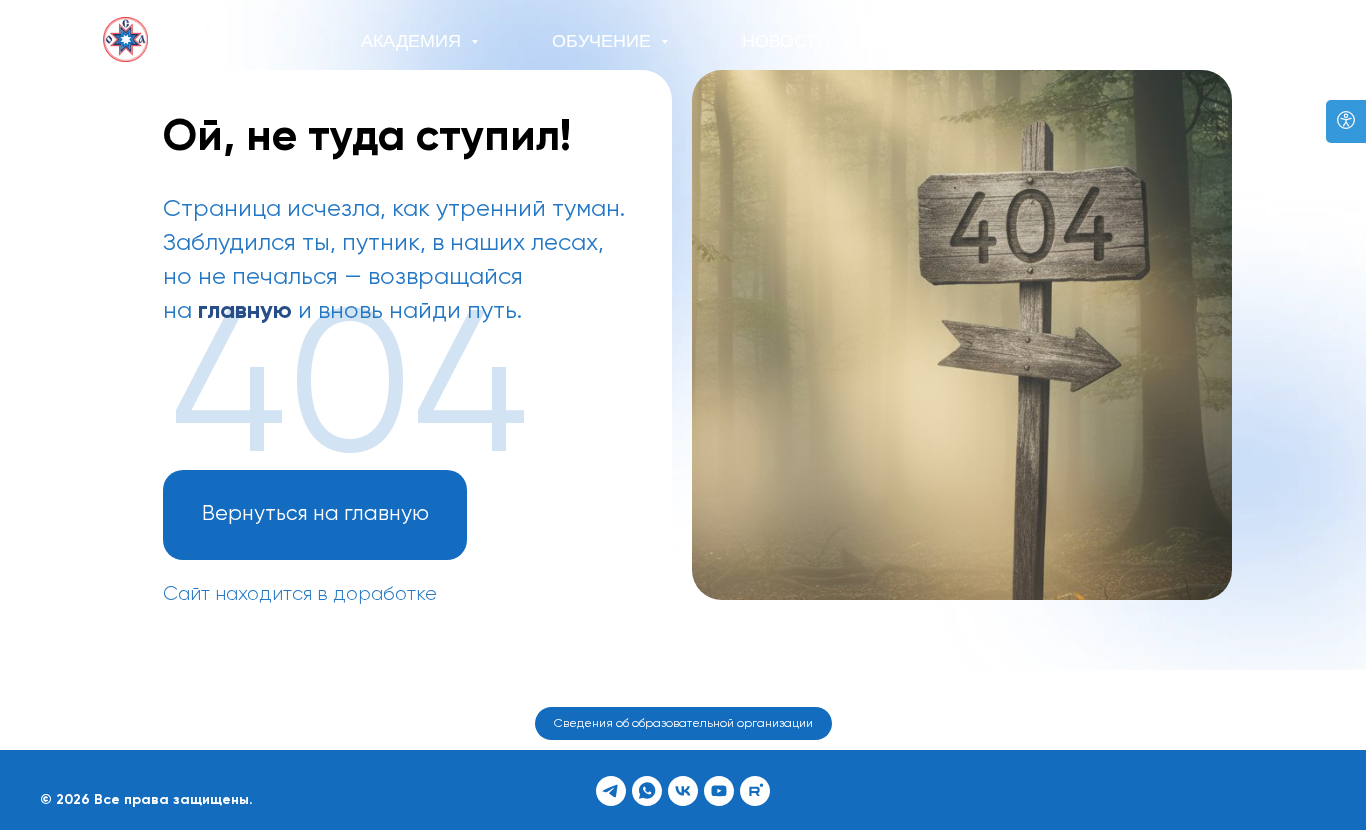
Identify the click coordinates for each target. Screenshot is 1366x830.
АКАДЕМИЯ (413, 41)
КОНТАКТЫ (958, 41)
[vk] (683, 791)
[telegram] (1155, 42)
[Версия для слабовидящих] (1346, 121)
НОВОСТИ (786, 41)
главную (245, 311)
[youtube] (719, 791)
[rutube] (755, 791)
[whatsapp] (1199, 42)
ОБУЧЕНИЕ (604, 41)
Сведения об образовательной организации (683, 724)
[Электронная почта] (1243, 42)
